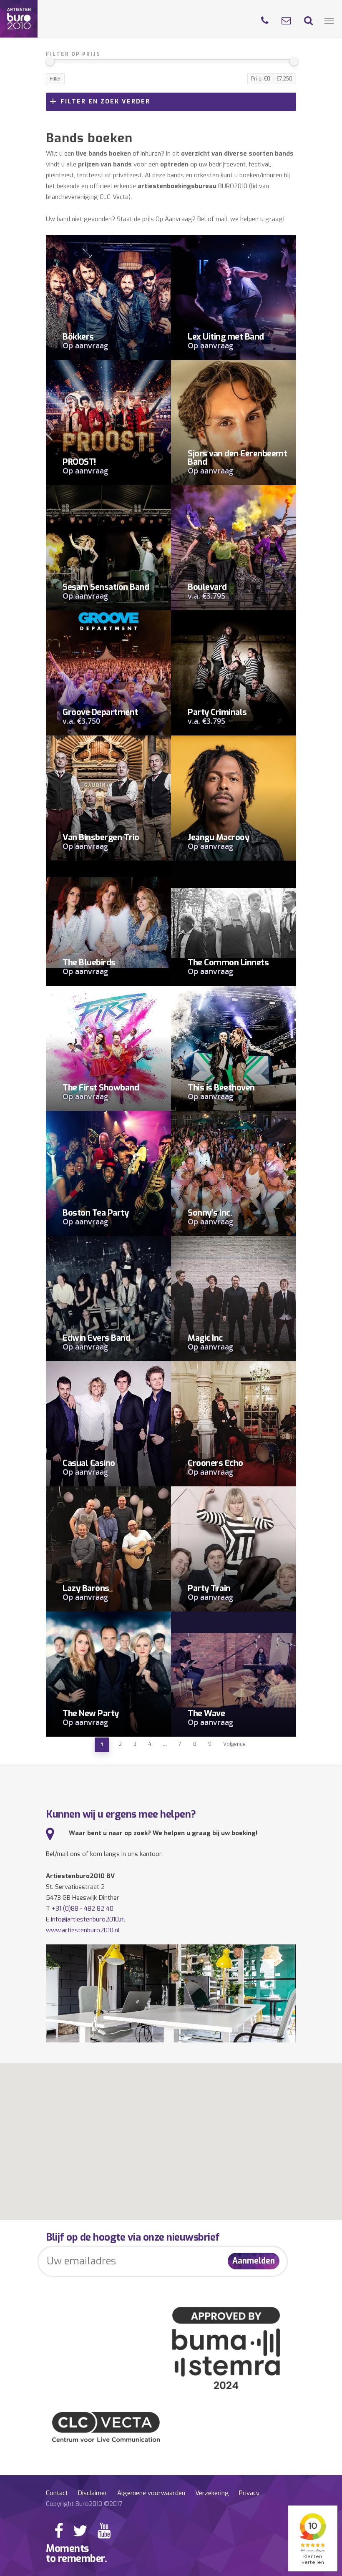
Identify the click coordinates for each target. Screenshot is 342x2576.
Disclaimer (93, 2493)
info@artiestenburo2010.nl (88, 1919)
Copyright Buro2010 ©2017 (84, 2504)
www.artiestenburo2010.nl (83, 1930)
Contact (57, 2493)
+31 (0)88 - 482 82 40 (83, 1909)
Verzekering (212, 2493)
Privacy (249, 2493)
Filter (55, 79)
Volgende (234, 1744)
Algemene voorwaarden (151, 2493)
